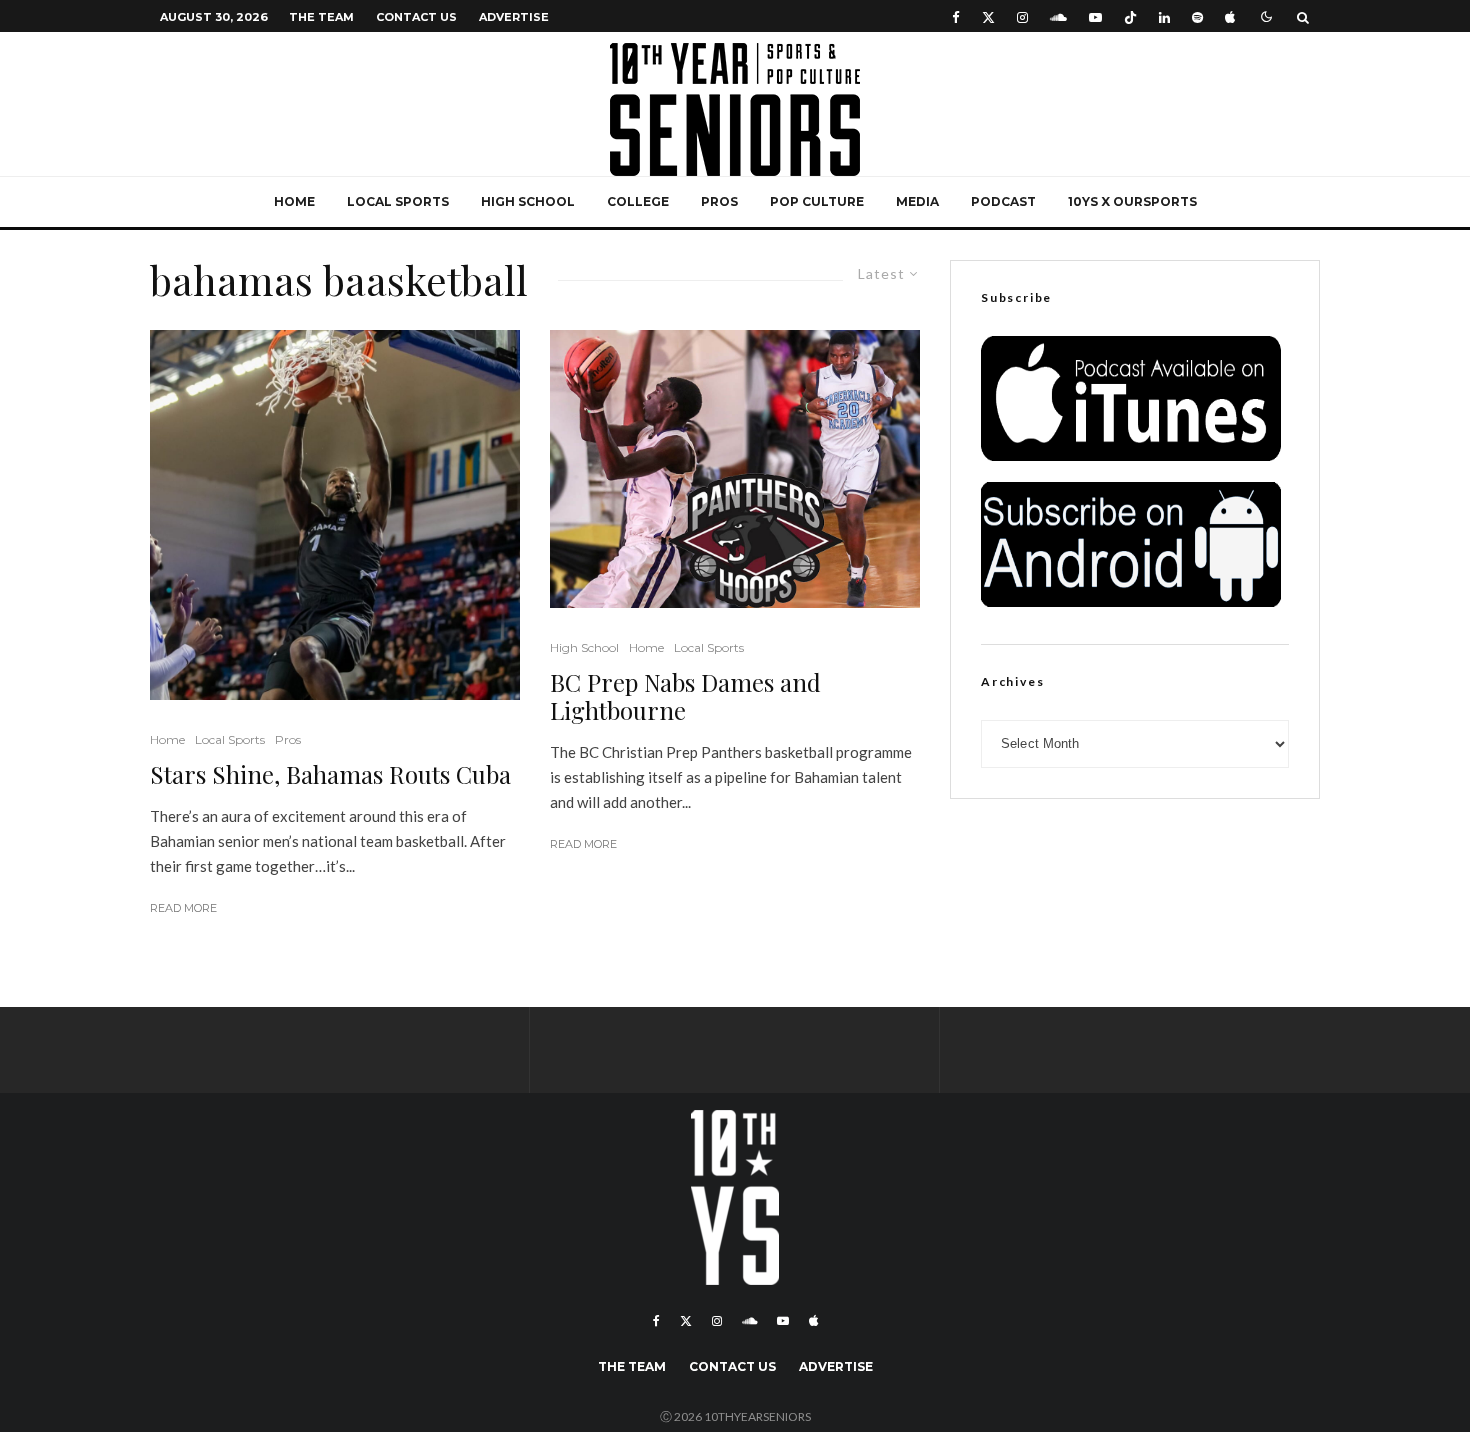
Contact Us (416, 17)
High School (528, 201)
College (638, 201)
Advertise (514, 17)
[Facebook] (956, 16)
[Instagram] (1022, 16)
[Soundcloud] (1058, 16)
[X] (988, 16)
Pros (719, 201)
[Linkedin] (1164, 16)
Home (294, 201)
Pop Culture (817, 201)
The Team (321, 17)
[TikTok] (1130, 16)
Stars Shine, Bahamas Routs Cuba (330, 774)
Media (917, 201)
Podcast (1003, 201)
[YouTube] (1095, 16)
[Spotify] (1197, 16)
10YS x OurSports (1132, 201)
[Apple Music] (1230, 16)
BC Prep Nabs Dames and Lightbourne (685, 697)
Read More (183, 908)
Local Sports (398, 201)
